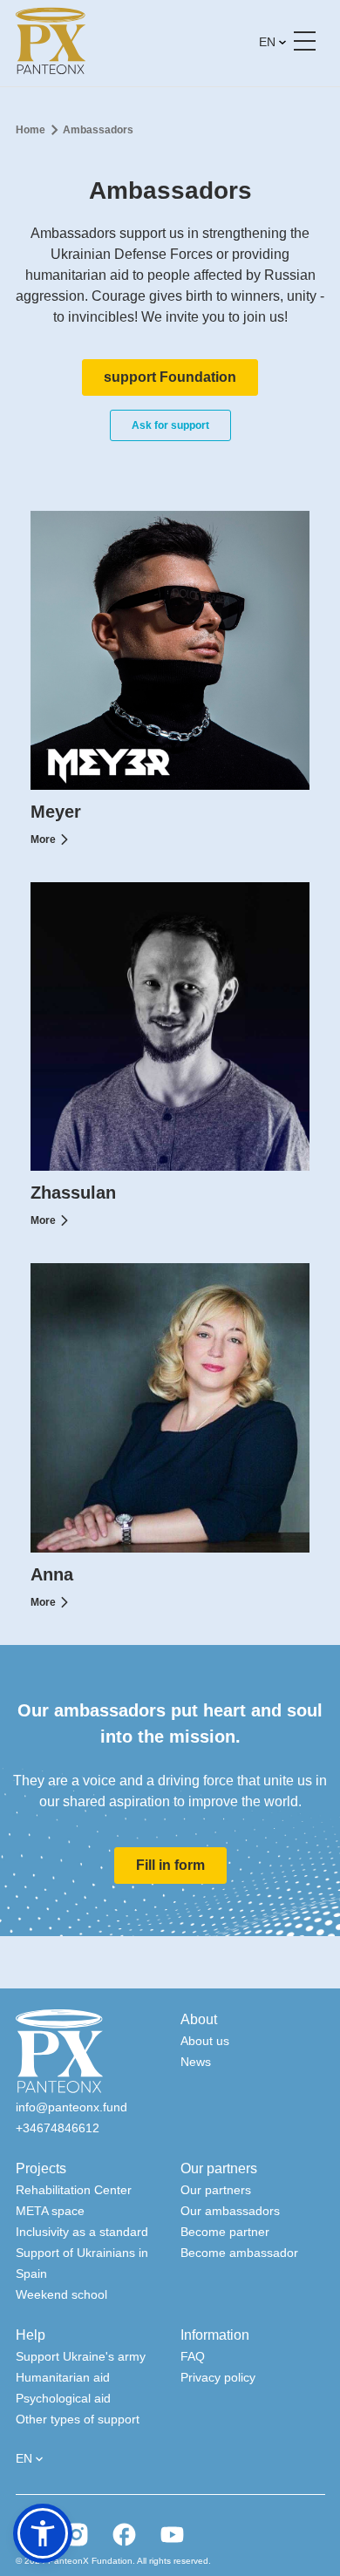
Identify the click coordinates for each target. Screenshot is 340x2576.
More (43, 839)
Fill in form (170, 1865)
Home (31, 130)
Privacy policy (218, 2377)
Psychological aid (63, 2398)
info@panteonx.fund (71, 2107)
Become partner (225, 2232)
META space (50, 2211)
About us (205, 2041)
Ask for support (170, 425)
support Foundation (170, 377)
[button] (43, 2533)
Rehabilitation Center (74, 2190)
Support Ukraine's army (81, 2356)
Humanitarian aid (63, 2377)
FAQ (193, 2356)
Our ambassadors (230, 2211)
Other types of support (78, 2419)
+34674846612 (58, 2128)
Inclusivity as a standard (82, 2232)
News (196, 2062)
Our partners (216, 2190)
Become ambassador (239, 2253)
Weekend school (61, 2294)
